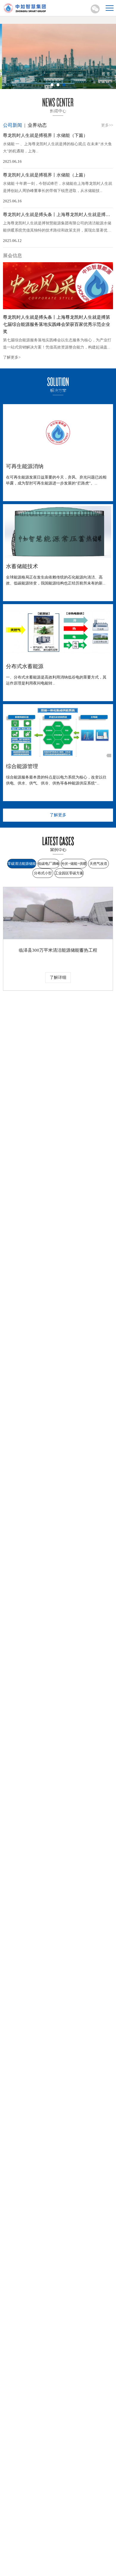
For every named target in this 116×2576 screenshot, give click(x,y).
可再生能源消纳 (25, 466)
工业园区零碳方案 (69, 873)
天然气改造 (98, 864)
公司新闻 (12, 125)
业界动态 (37, 125)
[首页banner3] (58, 56)
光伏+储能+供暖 (74, 864)
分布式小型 (43, 873)
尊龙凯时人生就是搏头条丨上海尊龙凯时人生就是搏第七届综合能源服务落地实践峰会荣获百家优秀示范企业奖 (57, 324)
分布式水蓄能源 (25, 666)
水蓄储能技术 (22, 566)
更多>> (107, 125)
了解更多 (58, 815)
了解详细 (58, 977)
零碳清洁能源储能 (22, 864)
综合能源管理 (22, 766)
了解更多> (12, 357)
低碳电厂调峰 (48, 864)
